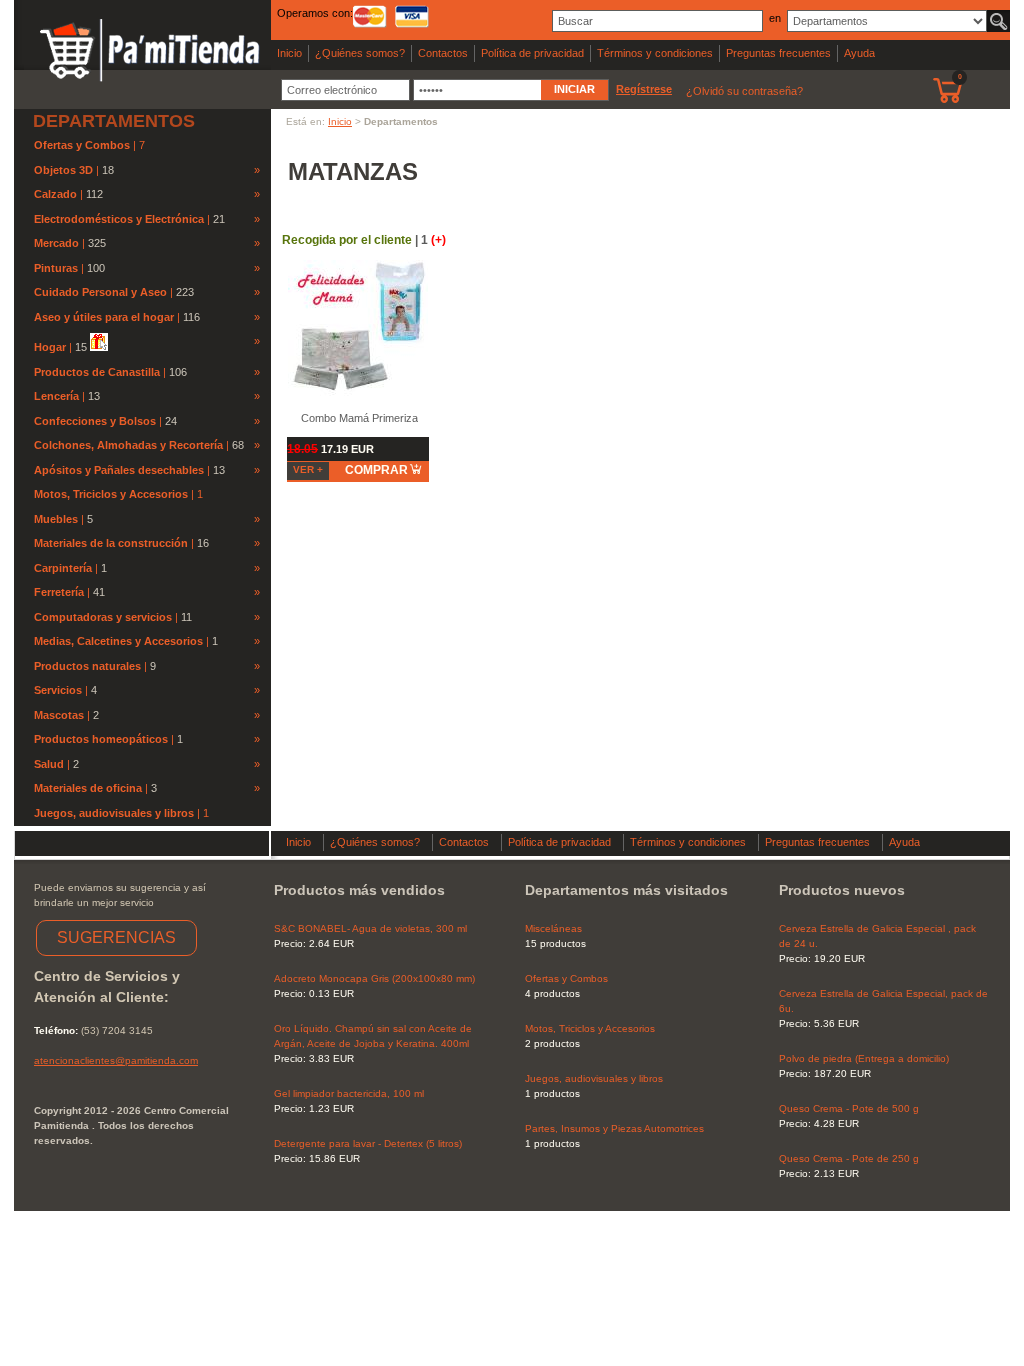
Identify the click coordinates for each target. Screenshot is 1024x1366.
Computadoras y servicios (103, 617)
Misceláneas (553, 928)
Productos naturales (87, 666)
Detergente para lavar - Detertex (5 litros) (368, 1143)
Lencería (56, 396)
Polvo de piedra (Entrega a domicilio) (864, 1058)
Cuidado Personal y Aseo (100, 292)
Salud (49, 764)
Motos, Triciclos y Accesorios (112, 494)
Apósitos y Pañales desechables (119, 470)
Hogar (50, 347)
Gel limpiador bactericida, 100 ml (349, 1093)
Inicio (289, 53)
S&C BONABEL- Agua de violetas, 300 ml (370, 928)
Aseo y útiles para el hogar (104, 317)
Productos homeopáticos (101, 739)
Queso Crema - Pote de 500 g (849, 1108)
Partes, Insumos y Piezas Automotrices (614, 1128)
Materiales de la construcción (111, 543)
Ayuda (859, 53)
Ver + (308, 469)
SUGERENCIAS (116, 937)
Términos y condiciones (655, 53)
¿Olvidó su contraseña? (744, 91)
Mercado (56, 243)
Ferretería (59, 592)
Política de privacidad (532, 53)
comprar (376, 470)
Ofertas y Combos (83, 145)
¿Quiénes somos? (360, 53)
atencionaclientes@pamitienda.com (116, 1060)
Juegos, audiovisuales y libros (115, 813)
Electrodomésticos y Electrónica (119, 219)
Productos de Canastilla (97, 372)
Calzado (55, 194)
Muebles (56, 519)
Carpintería (63, 568)
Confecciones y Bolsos (95, 421)
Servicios (58, 690)
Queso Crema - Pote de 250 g (849, 1158)
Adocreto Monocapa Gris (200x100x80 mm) (374, 978)
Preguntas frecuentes (778, 53)
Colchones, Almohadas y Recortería (128, 445)
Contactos (443, 53)
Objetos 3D (63, 170)
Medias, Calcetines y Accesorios (118, 641)
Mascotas (59, 715)
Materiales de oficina (88, 788)
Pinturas (56, 268)
